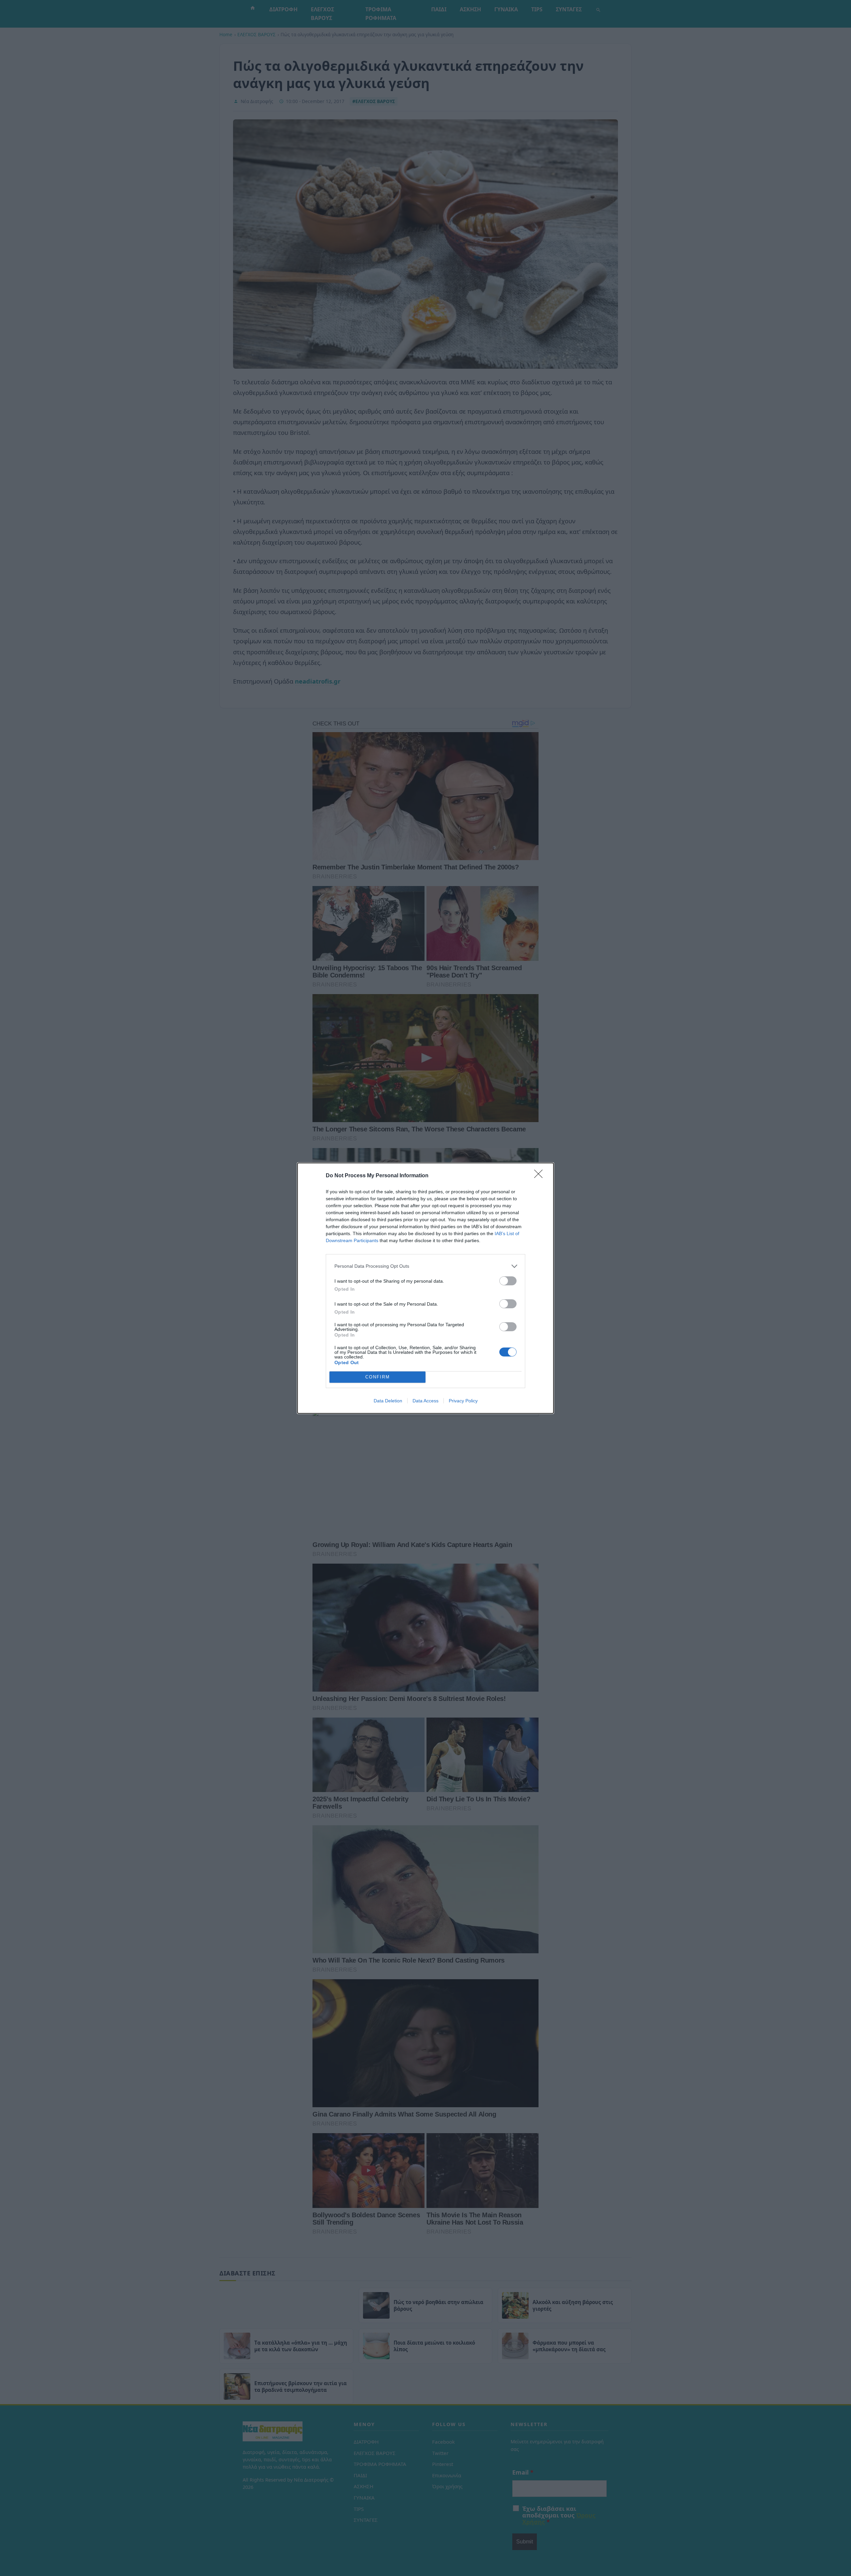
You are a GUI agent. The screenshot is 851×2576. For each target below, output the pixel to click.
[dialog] (425, 1288)
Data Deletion (388, 1401)
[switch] (508, 1281)
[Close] (541, 1176)
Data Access (425, 1401)
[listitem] (425, 1266)
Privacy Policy (463, 1401)
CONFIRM (378, 1377)
